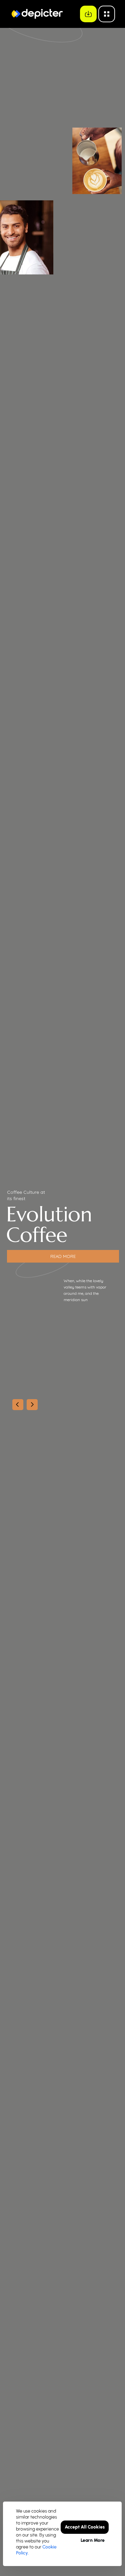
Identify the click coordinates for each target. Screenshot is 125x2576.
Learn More (93, 2540)
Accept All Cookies (85, 2527)
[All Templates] (107, 14)
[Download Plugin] (88, 14)
